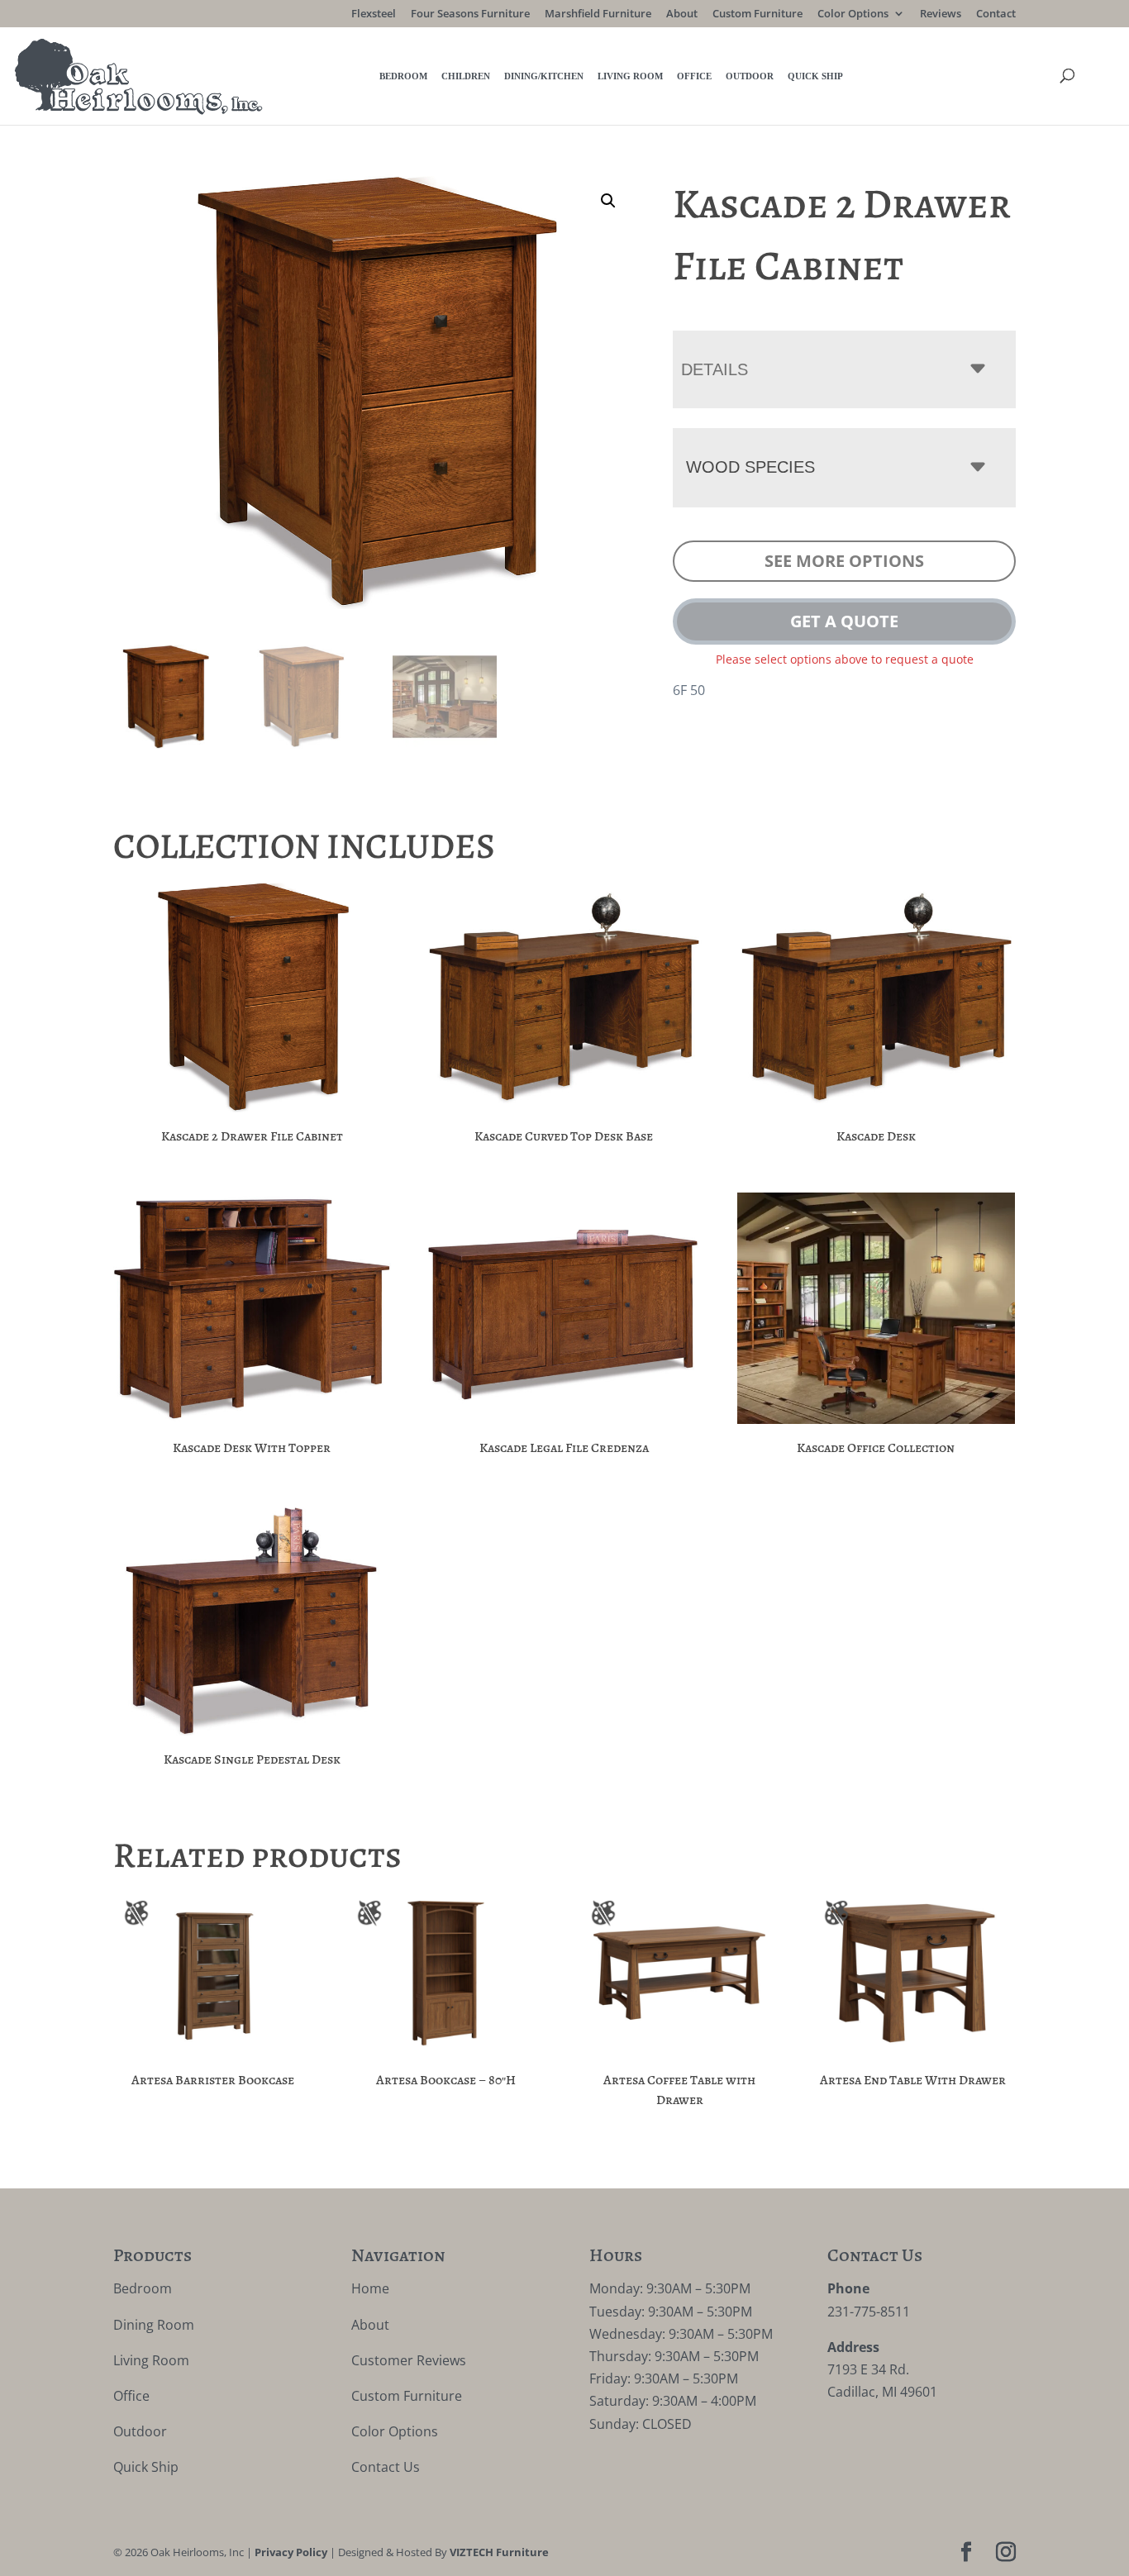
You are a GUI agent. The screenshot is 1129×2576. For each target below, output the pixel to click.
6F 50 (689, 690)
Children (466, 76)
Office (694, 76)
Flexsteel (374, 14)
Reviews (941, 14)
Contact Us (386, 2467)
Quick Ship (815, 76)
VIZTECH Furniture (499, 2552)
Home (370, 2288)
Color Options (853, 14)
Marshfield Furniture (598, 14)
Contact (996, 14)
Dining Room (154, 2325)
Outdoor (750, 76)
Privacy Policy (291, 2552)
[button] (608, 201)
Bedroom (403, 76)
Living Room (630, 76)
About (682, 14)
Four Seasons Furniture (470, 14)
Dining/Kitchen (544, 76)
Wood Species (750, 467)
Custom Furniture (757, 14)
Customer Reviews (409, 2360)
